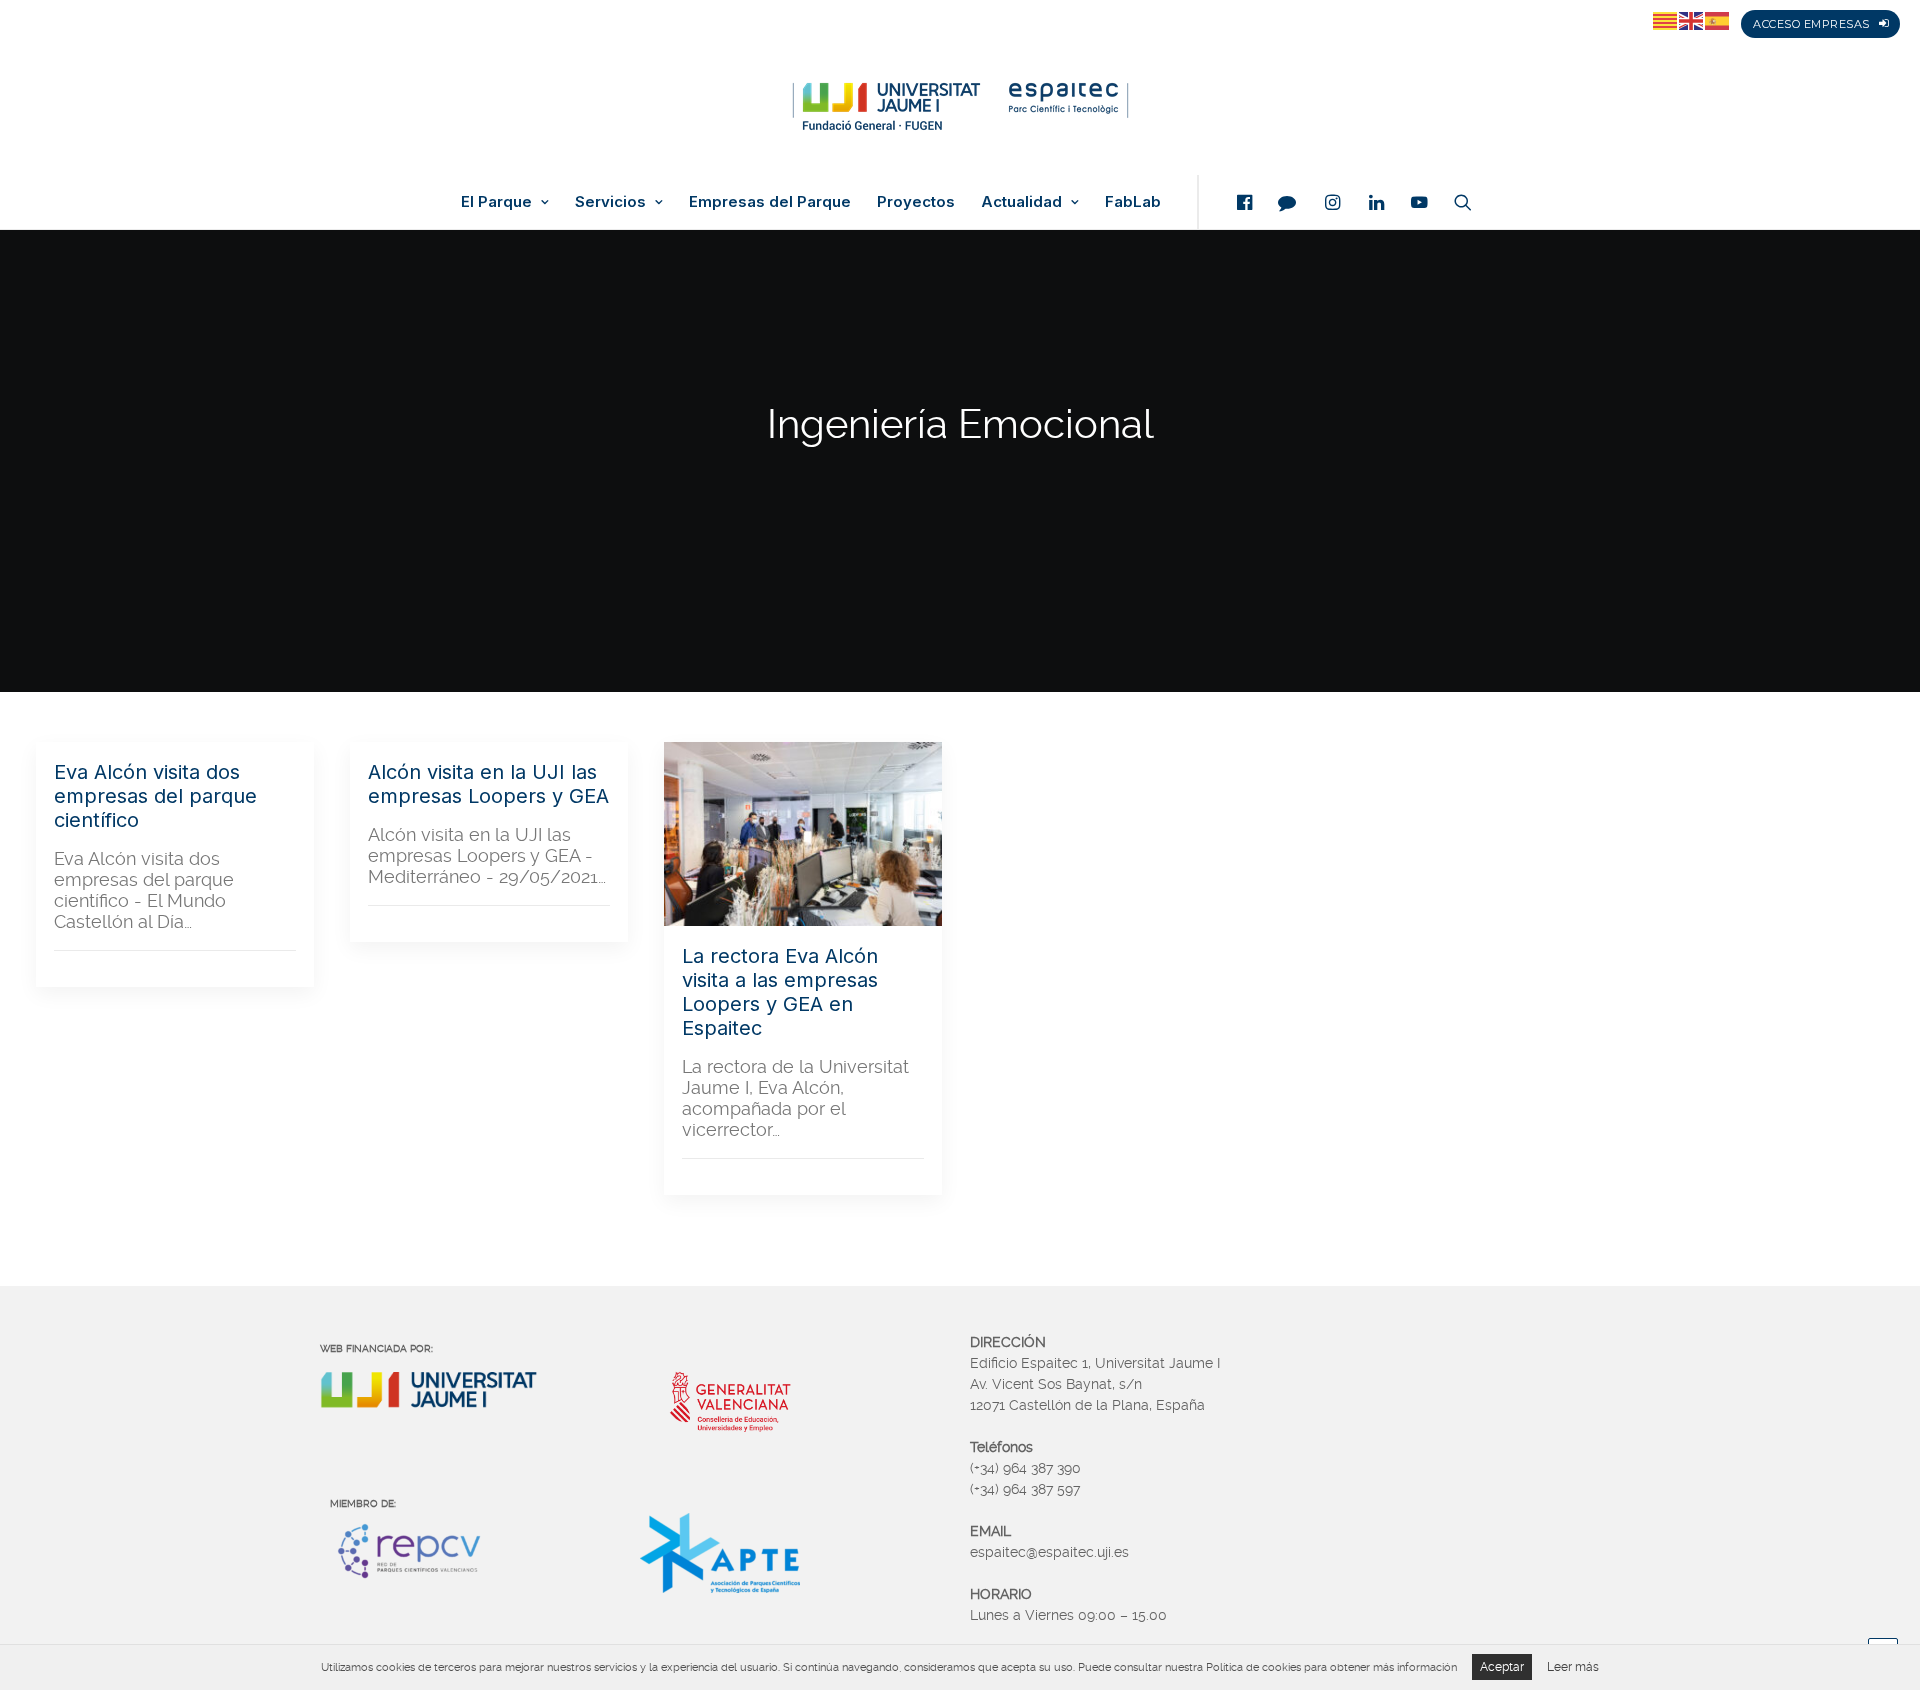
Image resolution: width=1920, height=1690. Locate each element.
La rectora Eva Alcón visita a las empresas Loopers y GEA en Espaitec (780, 992)
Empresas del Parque (770, 202)
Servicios (610, 202)
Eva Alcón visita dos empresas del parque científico (155, 796)
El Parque (496, 202)
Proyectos (916, 202)
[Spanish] (1718, 20)
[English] (1692, 20)
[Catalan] (1666, 20)
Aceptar (1502, 1667)
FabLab (1133, 202)
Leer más (1573, 1667)
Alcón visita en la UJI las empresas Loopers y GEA (488, 784)
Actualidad (1021, 202)
